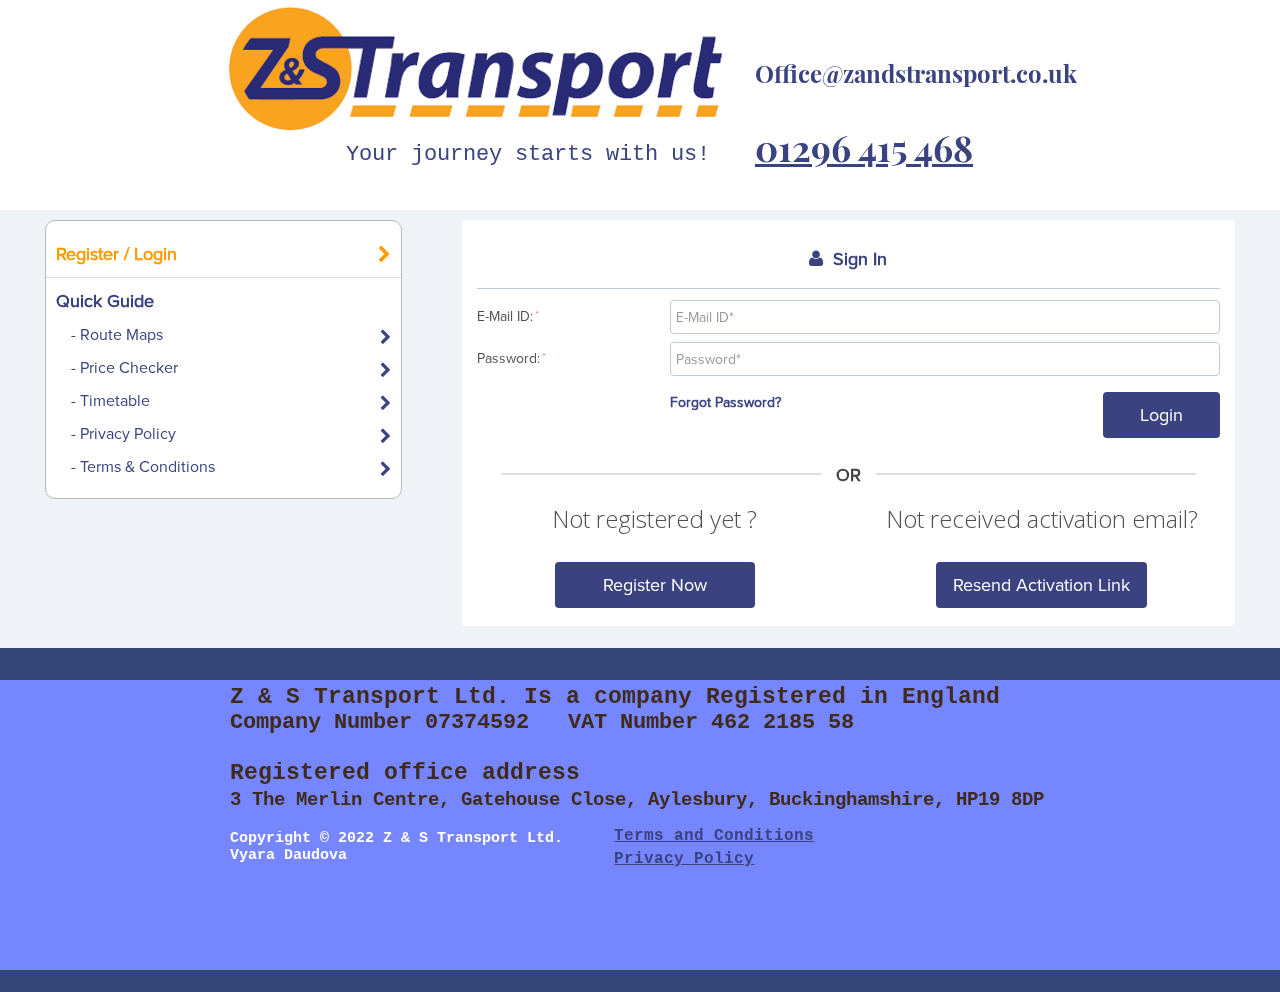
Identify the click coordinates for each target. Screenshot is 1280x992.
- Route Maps (117, 334)
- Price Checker (124, 367)
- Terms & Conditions (143, 466)
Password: (511, 358)
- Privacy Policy (123, 433)
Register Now (655, 584)
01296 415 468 (864, 147)
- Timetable (110, 400)
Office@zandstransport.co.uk (916, 73)
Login (1161, 414)
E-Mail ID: (508, 316)
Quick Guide (105, 300)
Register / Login (116, 253)
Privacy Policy (684, 859)
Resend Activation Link (1041, 584)
